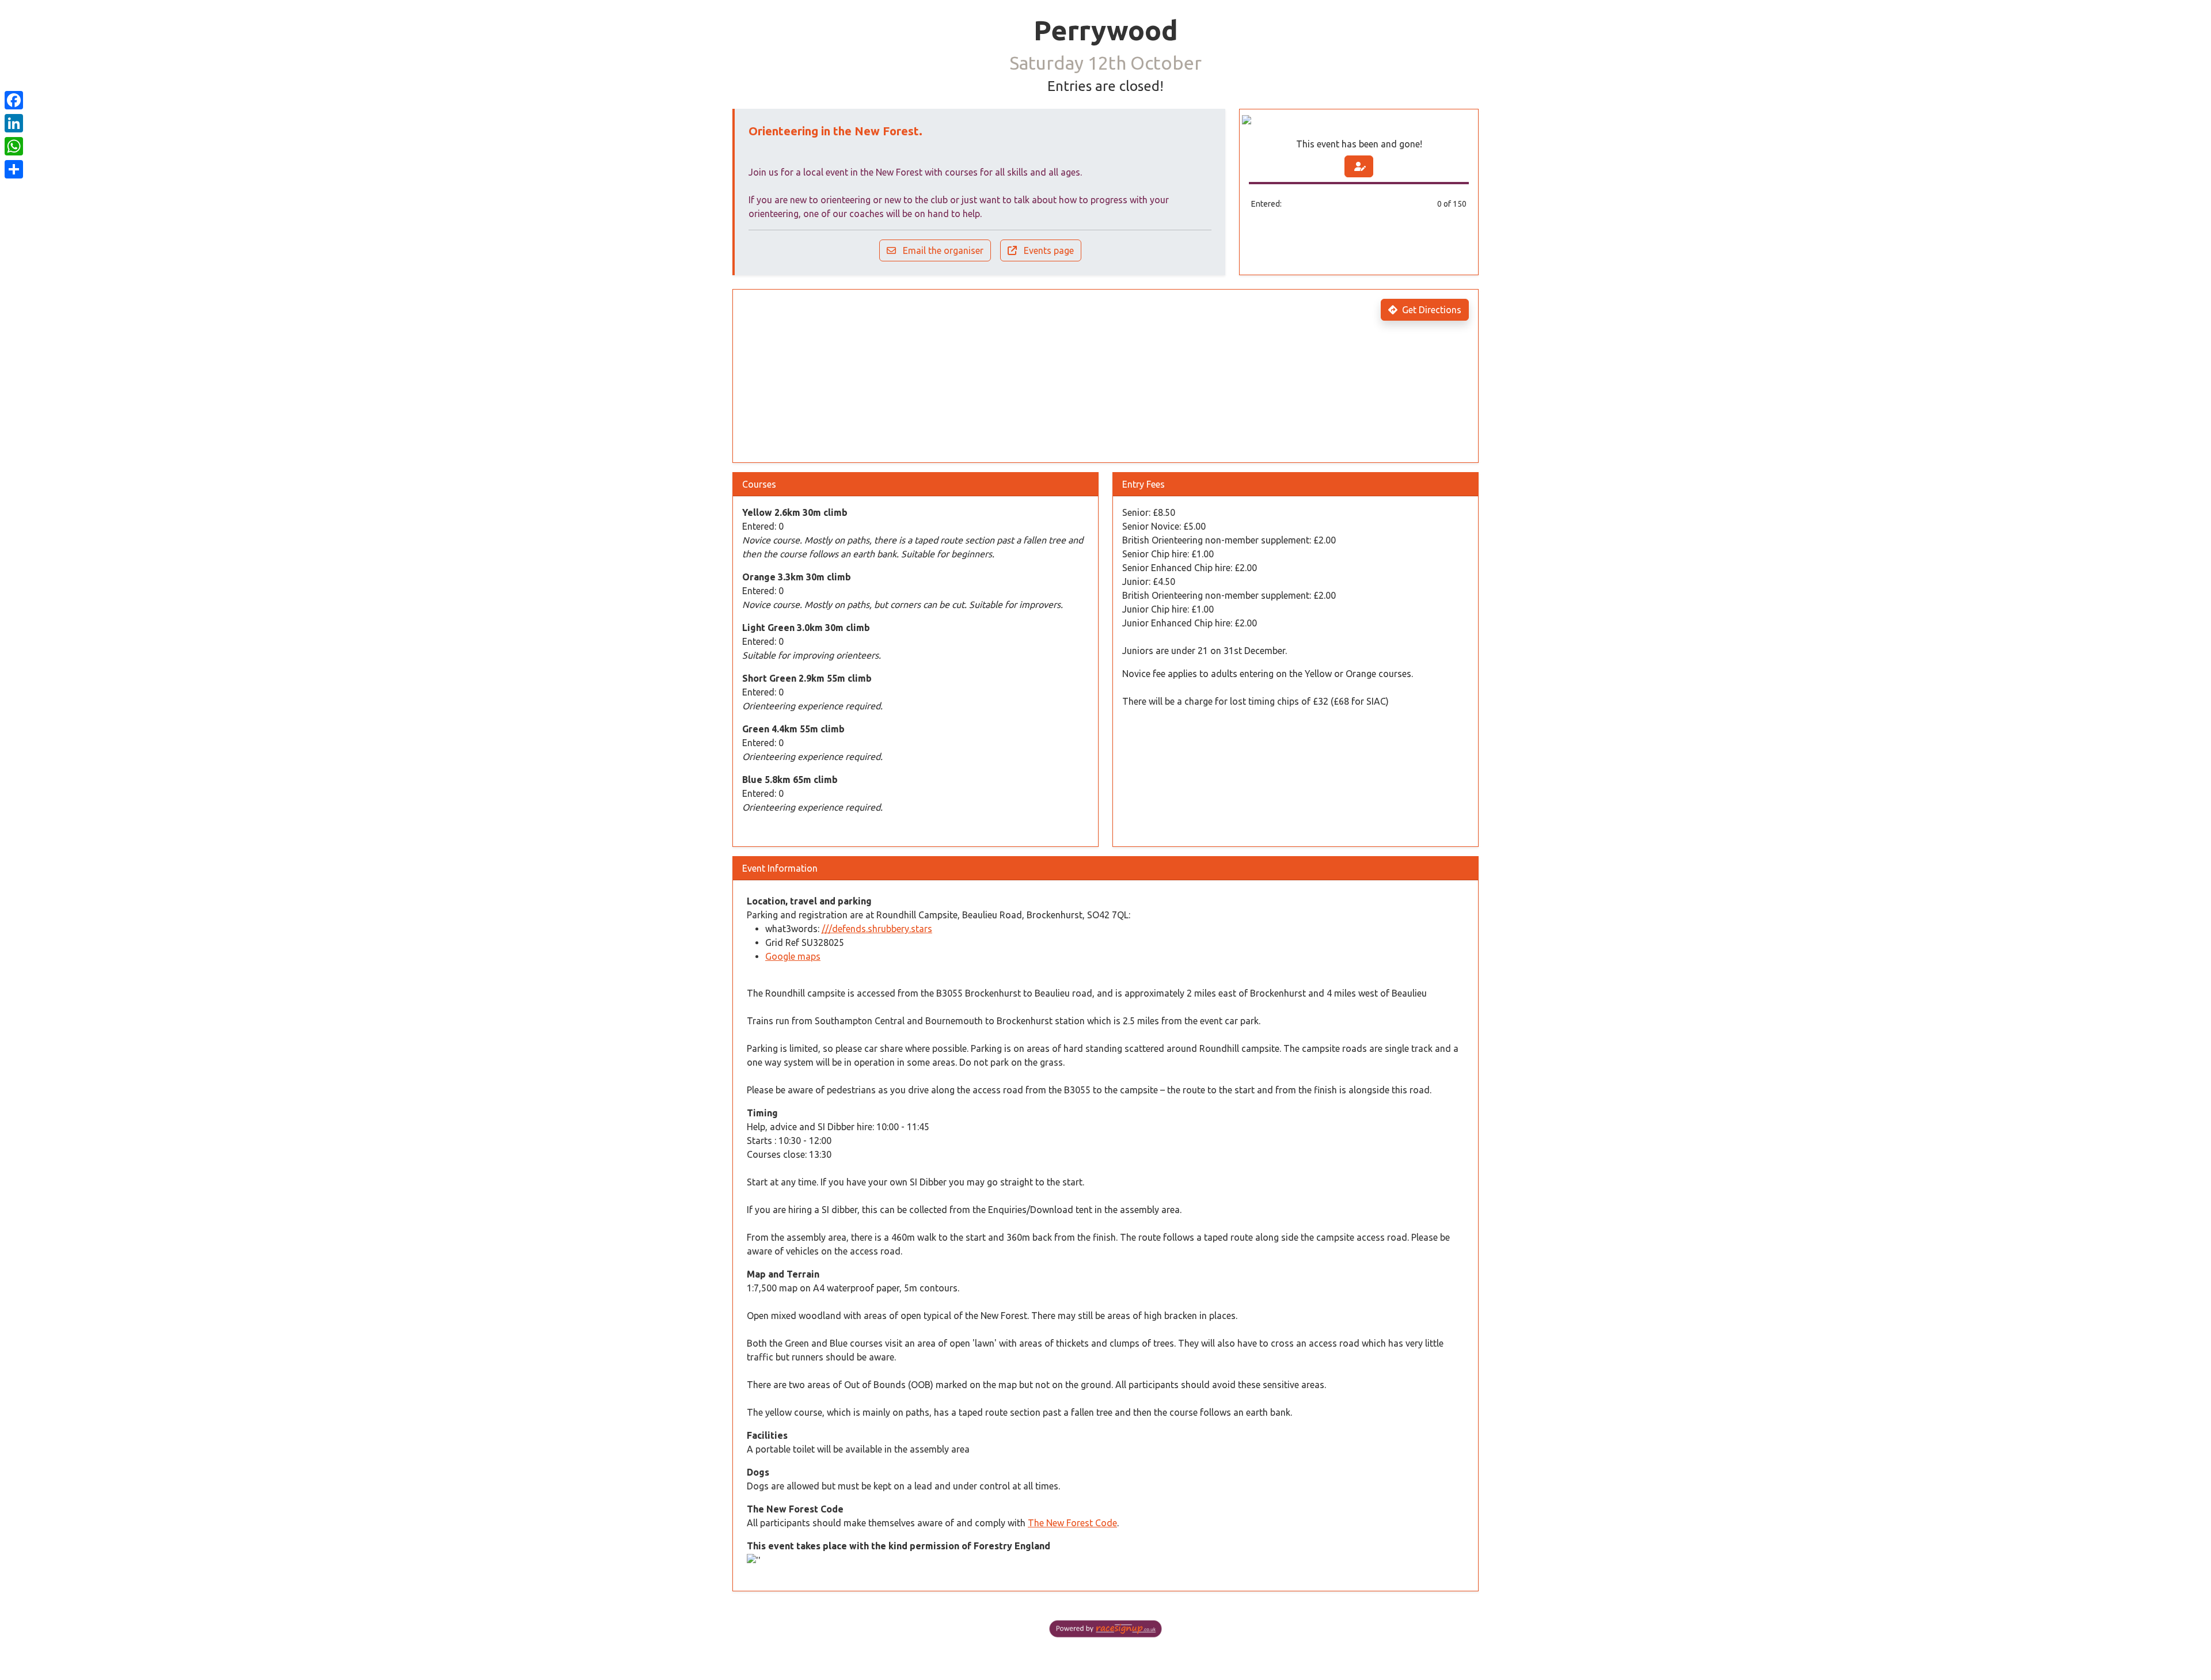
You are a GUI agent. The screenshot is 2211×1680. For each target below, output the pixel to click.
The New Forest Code (1072, 1523)
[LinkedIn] (14, 123)
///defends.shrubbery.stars (877, 929)
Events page (1048, 250)
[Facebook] (14, 100)
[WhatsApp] (14, 146)
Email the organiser (942, 250)
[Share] (14, 169)
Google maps (793, 956)
